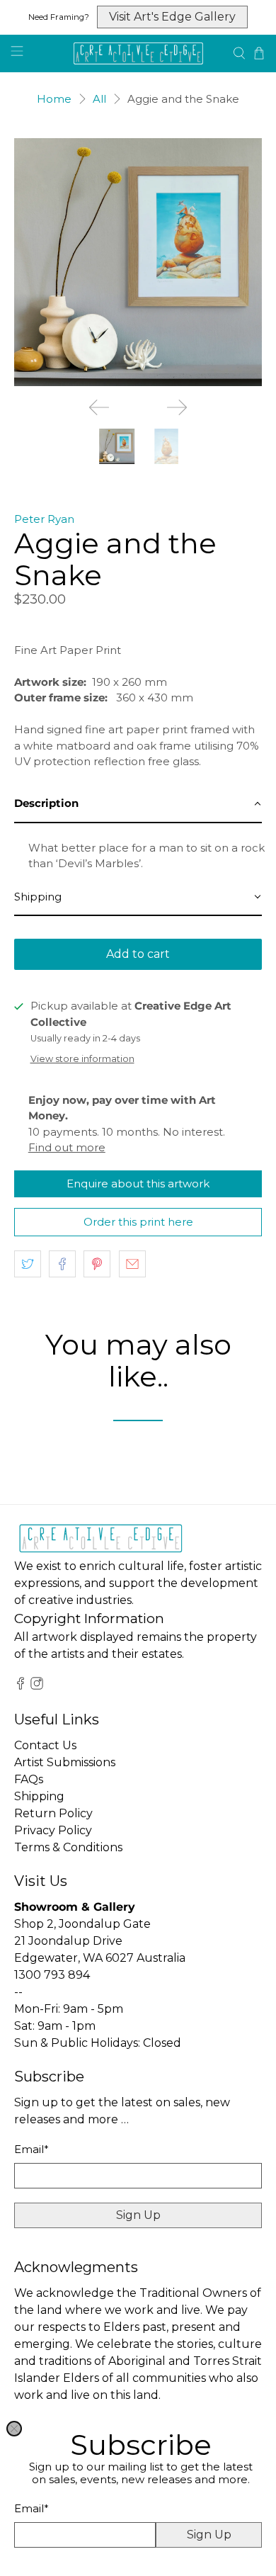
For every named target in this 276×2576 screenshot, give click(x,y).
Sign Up (209, 2535)
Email (31, 2508)
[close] (14, 2429)
